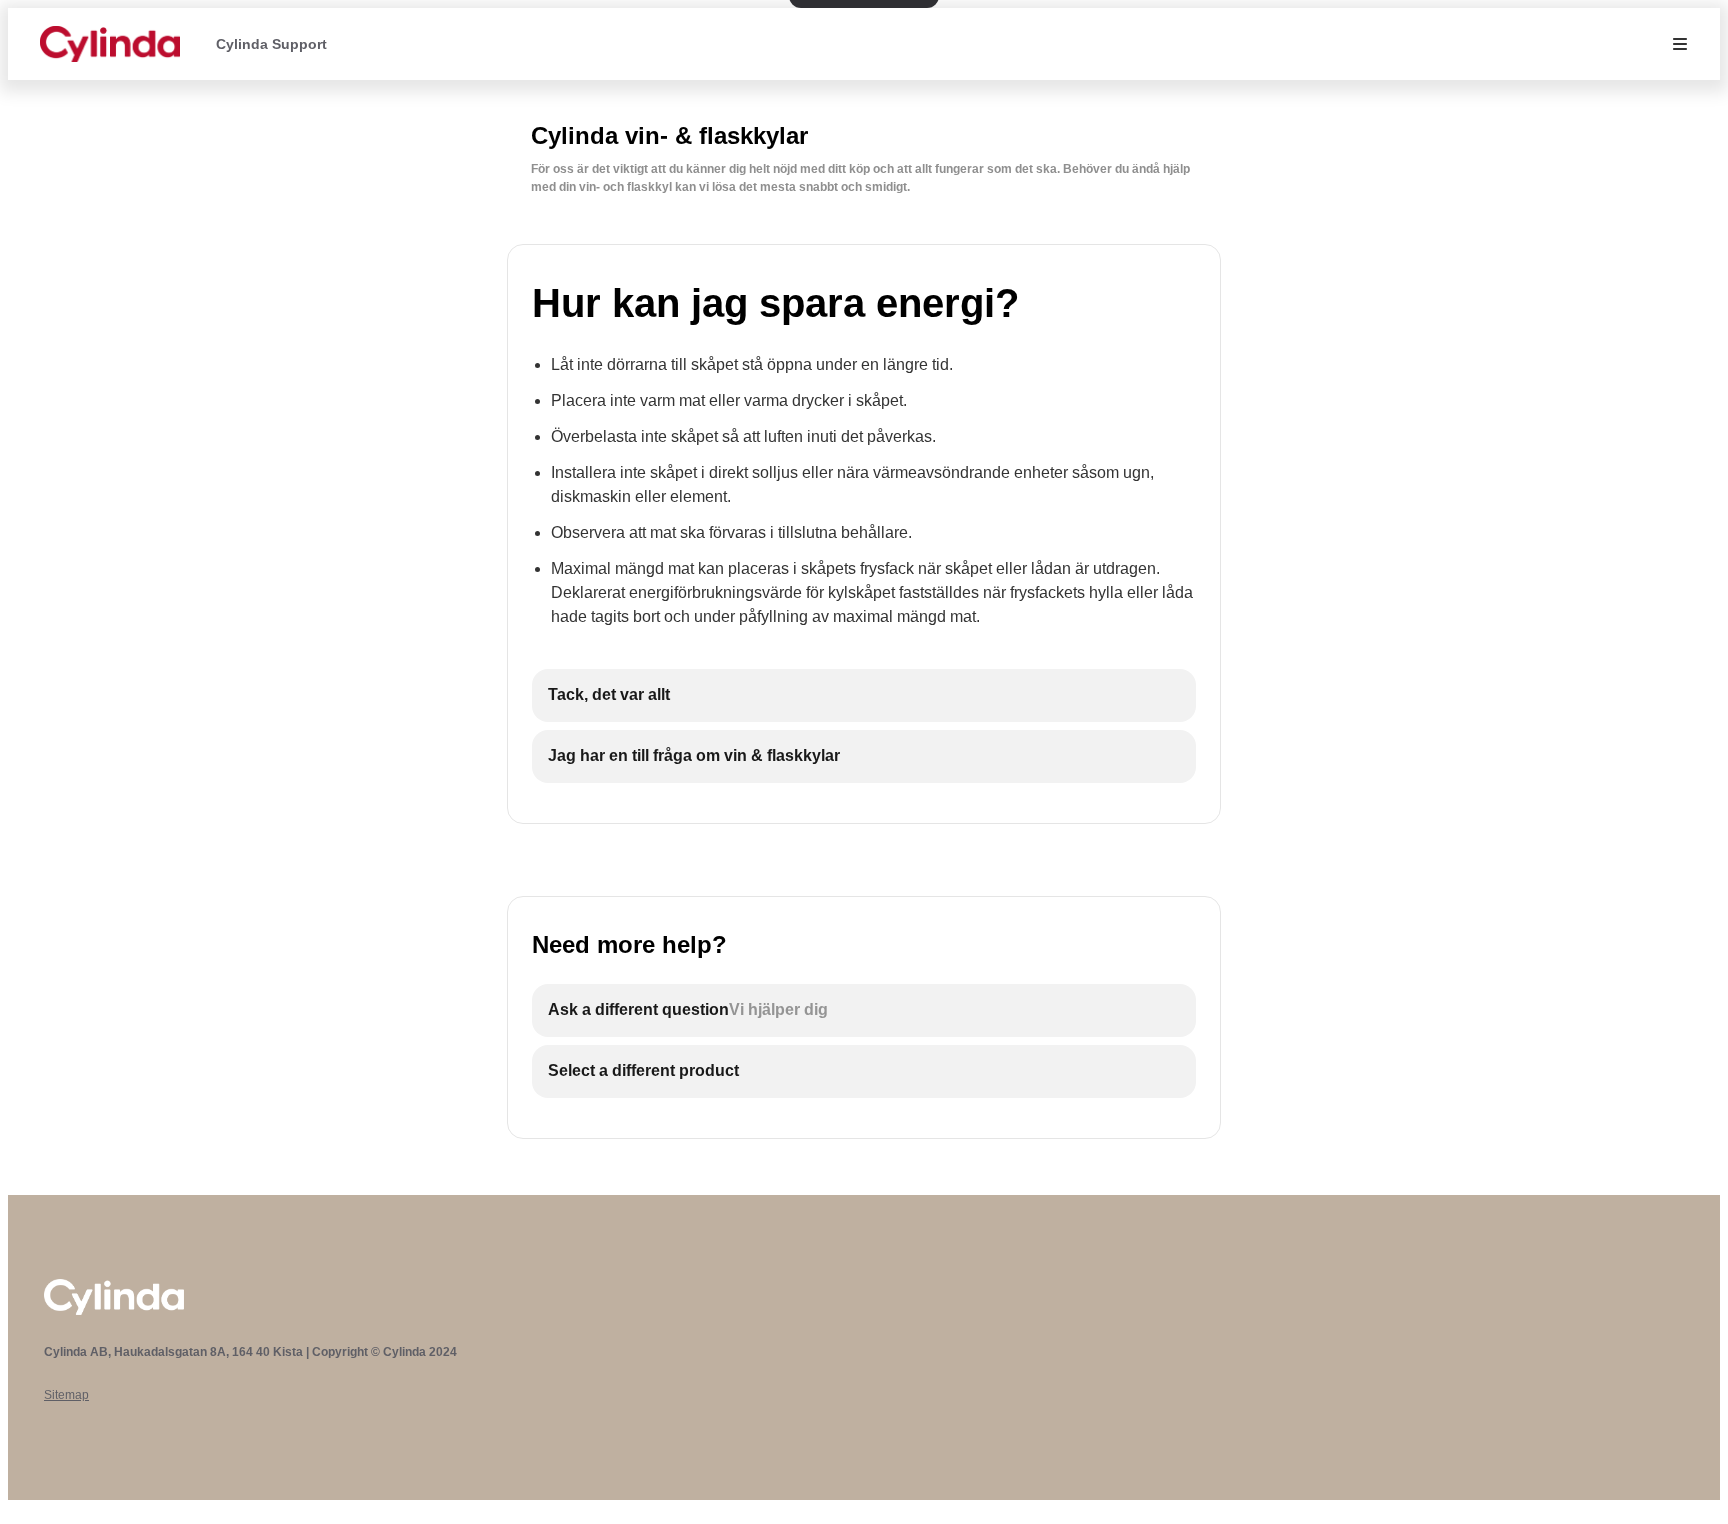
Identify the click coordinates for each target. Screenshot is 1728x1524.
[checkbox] (864, 695)
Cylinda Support (271, 44)
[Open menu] (1680, 44)
